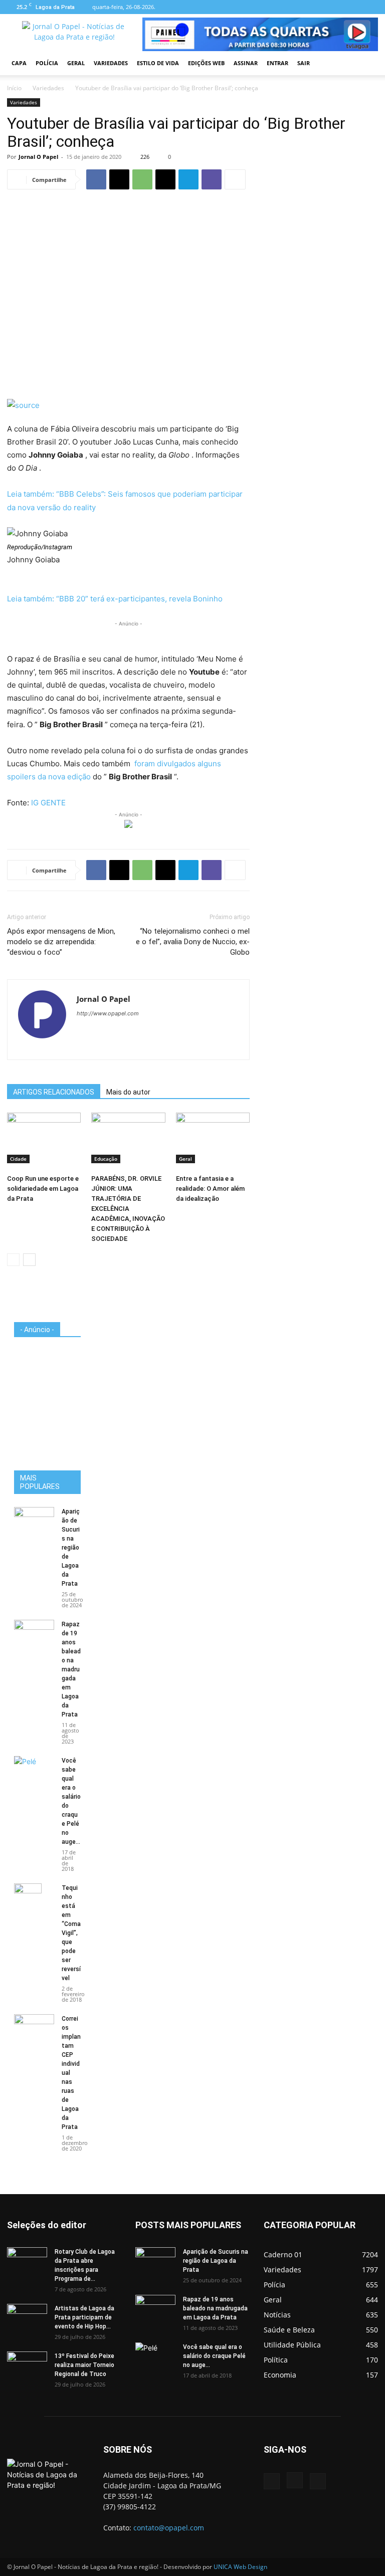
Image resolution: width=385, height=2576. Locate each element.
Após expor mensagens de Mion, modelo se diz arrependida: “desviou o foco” (61, 942)
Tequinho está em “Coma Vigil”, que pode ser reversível (71, 1933)
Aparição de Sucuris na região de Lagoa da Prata (71, 1548)
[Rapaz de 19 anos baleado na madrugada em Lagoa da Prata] (34, 1634)
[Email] (165, 179)
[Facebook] (337, 7)
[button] (366, 63)
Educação (106, 1159)
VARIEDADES (111, 63)
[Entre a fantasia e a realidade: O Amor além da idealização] (213, 1138)
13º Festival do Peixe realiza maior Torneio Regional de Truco (84, 2365)
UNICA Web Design (240, 2567)
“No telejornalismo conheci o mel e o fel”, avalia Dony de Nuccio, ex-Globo (193, 942)
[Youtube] (370, 7)
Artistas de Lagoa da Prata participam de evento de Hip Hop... (84, 2317)
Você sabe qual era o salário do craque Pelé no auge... (214, 2356)
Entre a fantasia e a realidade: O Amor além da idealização (210, 1189)
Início (14, 88)
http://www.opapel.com (108, 1013)
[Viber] (212, 179)
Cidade (18, 1159)
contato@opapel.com (169, 2528)
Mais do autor (128, 1092)
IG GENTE (48, 803)
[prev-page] (13, 1260)
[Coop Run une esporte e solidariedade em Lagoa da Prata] (44, 1138)
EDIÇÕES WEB (206, 63)
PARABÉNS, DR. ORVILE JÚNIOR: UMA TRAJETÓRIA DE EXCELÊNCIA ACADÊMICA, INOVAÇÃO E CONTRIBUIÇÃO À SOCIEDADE (128, 1209)
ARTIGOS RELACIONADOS (54, 1092)
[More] (235, 179)
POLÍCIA (47, 63)
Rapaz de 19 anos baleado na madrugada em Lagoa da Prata (71, 1669)
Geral (185, 1159)
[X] (119, 179)
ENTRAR (277, 63)
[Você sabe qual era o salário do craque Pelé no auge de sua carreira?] (34, 1769)
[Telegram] (188, 179)
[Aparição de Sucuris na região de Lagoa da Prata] (34, 1521)
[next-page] (29, 1260)
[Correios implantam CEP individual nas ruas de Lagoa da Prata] (34, 2028)
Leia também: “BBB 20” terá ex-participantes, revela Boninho (115, 599)
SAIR (304, 63)
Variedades (48, 88)
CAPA (19, 63)
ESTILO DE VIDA (158, 63)
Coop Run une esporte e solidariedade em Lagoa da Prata (43, 1189)
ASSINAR (246, 63)
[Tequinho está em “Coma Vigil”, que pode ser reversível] (34, 1901)
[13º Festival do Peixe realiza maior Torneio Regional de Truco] (27, 2366)
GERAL (76, 63)
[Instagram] (354, 7)
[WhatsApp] (142, 179)
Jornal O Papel (38, 157)
